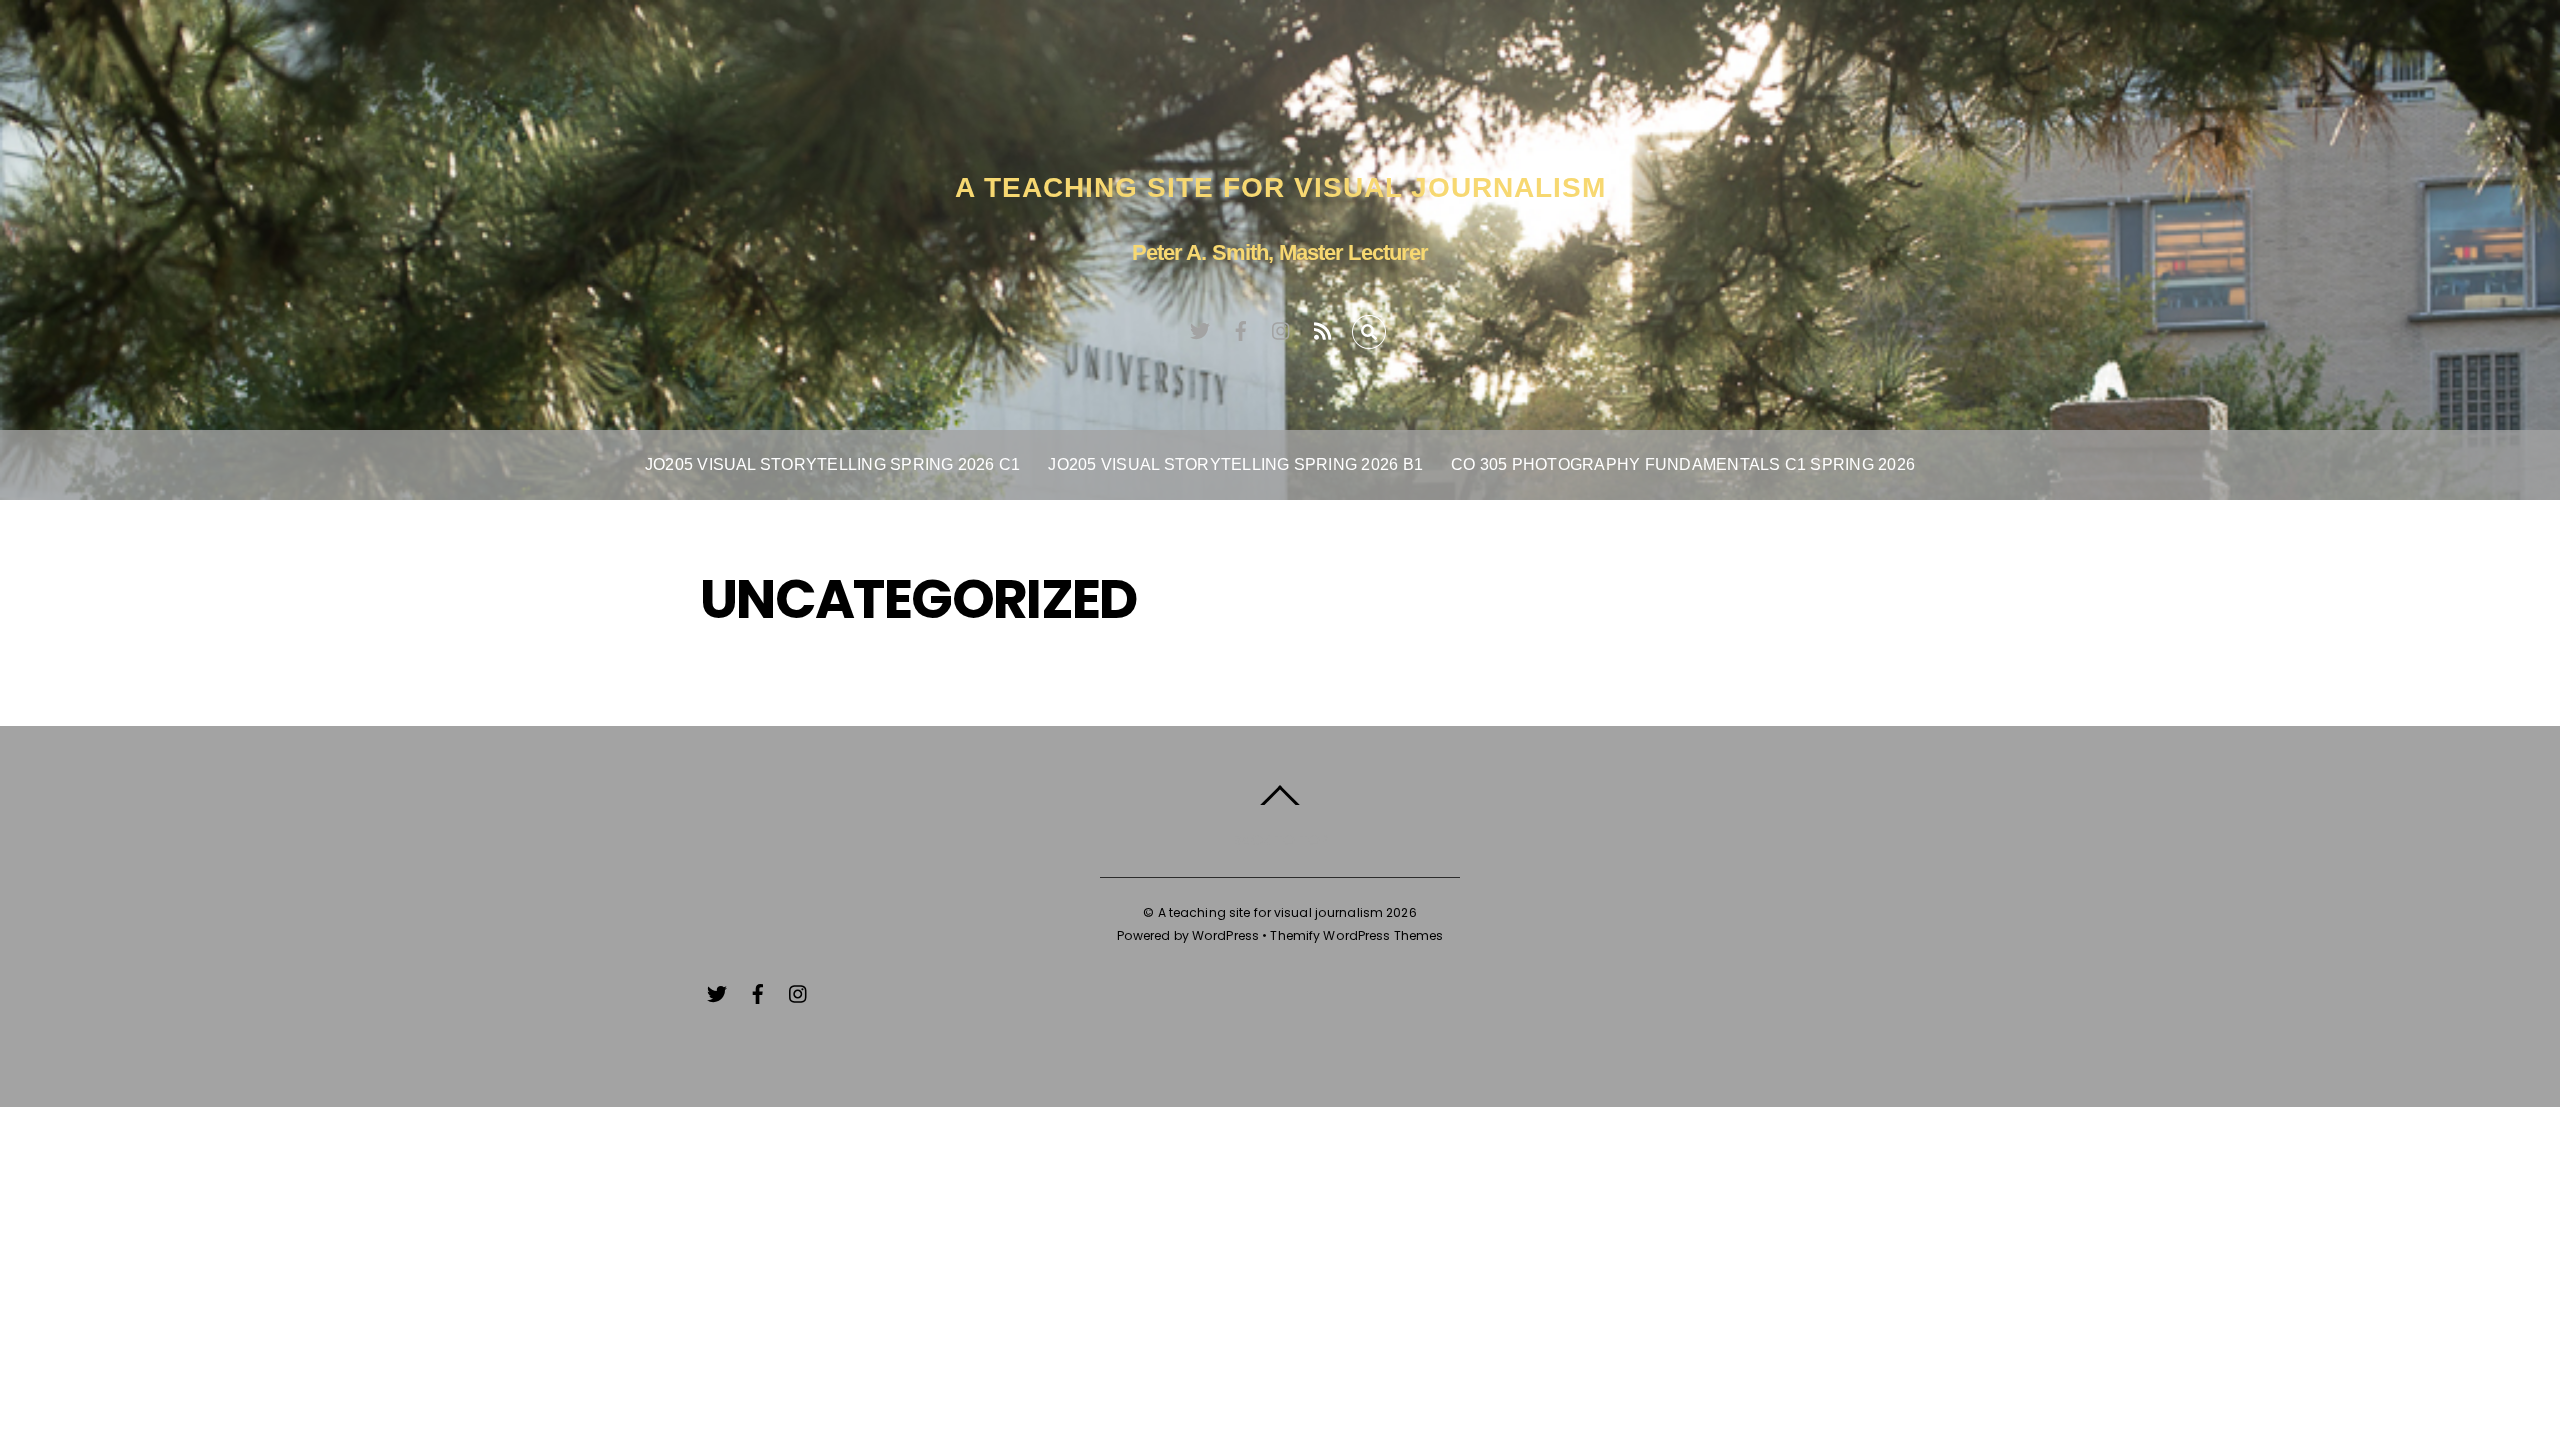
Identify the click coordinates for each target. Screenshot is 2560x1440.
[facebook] (1241, 327)
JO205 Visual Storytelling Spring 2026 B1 (1235, 464)
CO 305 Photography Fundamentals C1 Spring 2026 (1683, 464)
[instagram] (1282, 327)
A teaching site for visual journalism (1271, 912)
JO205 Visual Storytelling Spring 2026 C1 (833, 464)
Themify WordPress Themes (1356, 935)
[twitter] (1200, 327)
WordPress (1225, 935)
